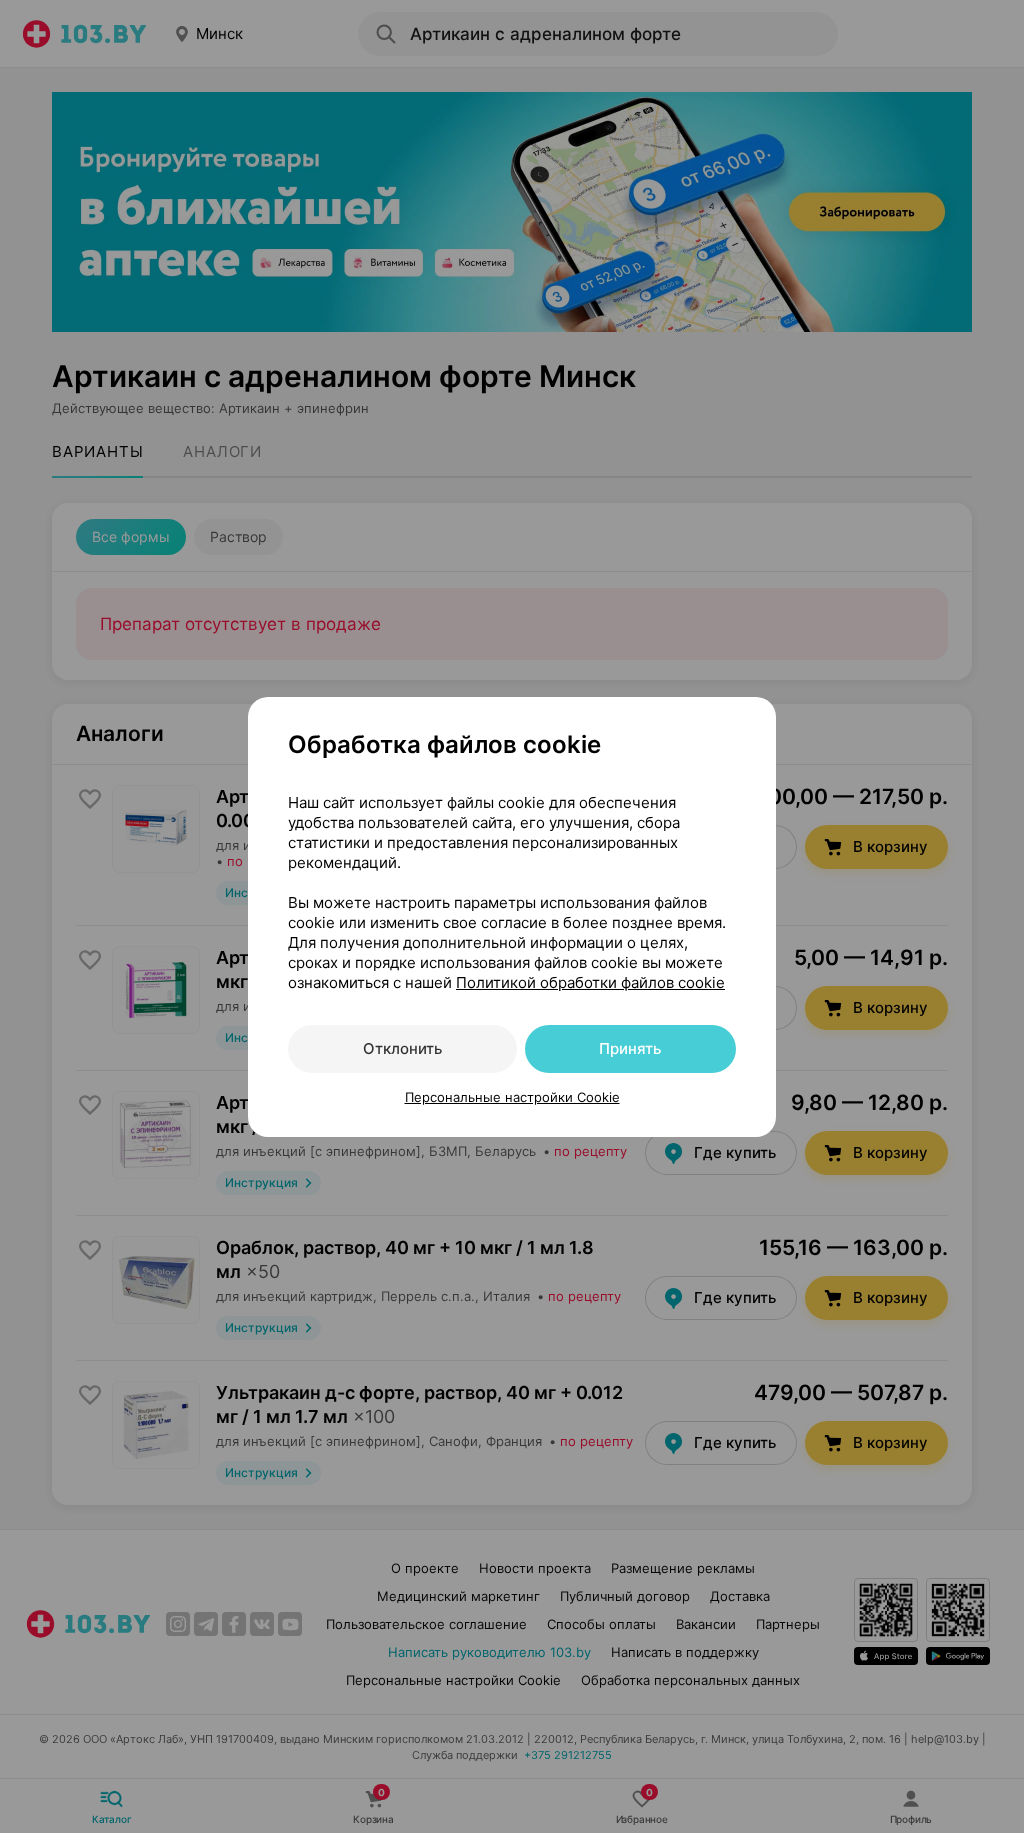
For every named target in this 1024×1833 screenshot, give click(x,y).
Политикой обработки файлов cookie (590, 982)
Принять (630, 1048)
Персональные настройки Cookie (512, 1097)
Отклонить (402, 1048)
